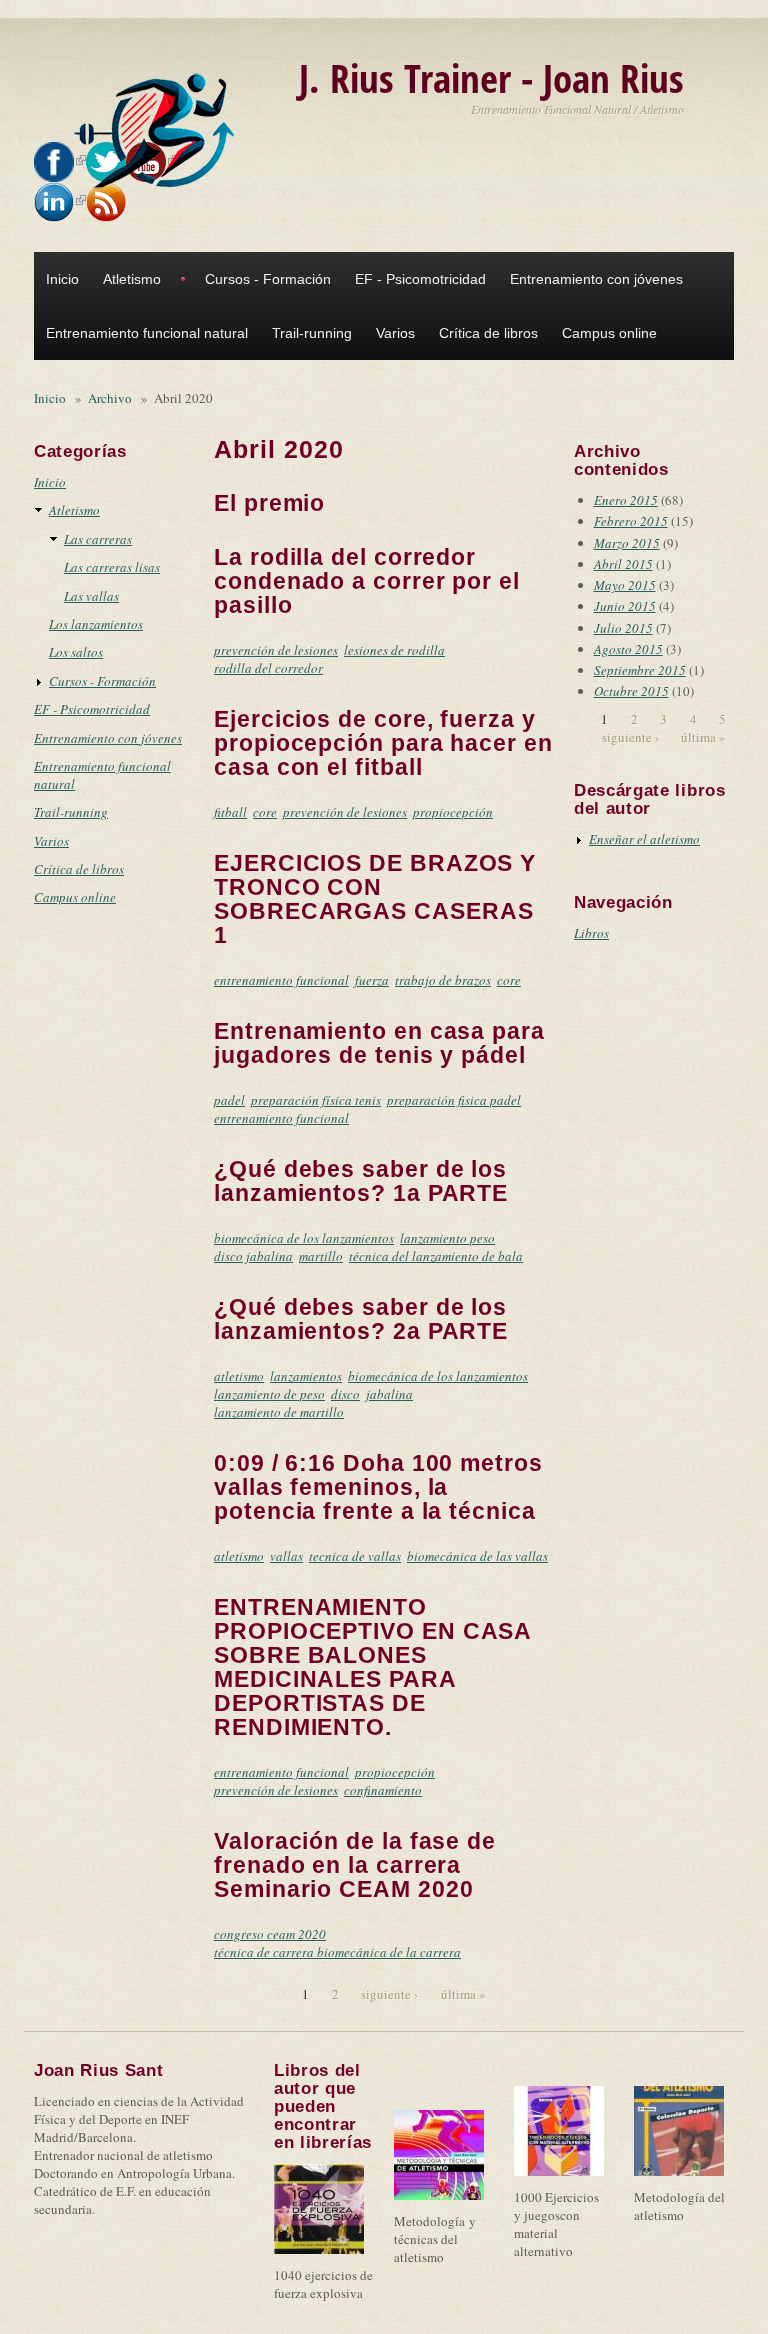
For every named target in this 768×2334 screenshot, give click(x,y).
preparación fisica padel (454, 1100)
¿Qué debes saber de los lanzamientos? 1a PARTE (361, 1181)
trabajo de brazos (443, 980)
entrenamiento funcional (281, 980)
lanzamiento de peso (269, 1394)
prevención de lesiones (276, 650)
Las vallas (91, 596)
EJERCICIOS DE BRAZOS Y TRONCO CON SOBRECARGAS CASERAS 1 (375, 899)
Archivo (110, 398)
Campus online (609, 333)
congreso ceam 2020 (270, 1934)
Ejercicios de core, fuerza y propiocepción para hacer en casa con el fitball (383, 743)
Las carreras (98, 539)
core (265, 812)
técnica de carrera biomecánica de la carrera (337, 1952)
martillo (321, 1256)
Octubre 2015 (631, 691)
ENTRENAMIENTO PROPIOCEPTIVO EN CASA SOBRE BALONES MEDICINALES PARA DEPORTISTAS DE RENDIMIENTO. (372, 1667)
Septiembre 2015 (640, 670)
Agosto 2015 (628, 649)
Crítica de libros (488, 333)
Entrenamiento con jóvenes (596, 279)
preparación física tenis (316, 1100)
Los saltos (76, 652)
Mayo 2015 (625, 585)
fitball (230, 812)
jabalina (389, 1394)
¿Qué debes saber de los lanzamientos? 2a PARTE (361, 1319)
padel (229, 1100)
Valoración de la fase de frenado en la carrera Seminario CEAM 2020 (355, 1865)
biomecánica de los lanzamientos (304, 1238)
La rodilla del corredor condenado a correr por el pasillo (367, 581)
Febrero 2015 (631, 521)
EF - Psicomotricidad (420, 279)
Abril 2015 (623, 564)
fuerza (372, 980)
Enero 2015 (626, 500)
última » (463, 1994)
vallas (286, 1556)
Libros (591, 933)
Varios (395, 333)
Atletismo (132, 279)
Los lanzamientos (96, 624)
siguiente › (389, 1994)
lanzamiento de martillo (279, 1412)
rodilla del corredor (268, 668)
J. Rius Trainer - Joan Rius (491, 77)
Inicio (62, 279)
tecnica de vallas (355, 1556)
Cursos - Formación (268, 279)
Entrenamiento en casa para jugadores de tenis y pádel (379, 1043)
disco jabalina (253, 1256)
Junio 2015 (625, 606)
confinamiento (383, 1790)
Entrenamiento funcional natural (147, 333)
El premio (269, 503)
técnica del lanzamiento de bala (436, 1256)
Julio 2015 (623, 628)
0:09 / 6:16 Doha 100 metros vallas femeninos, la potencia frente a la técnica (378, 1487)
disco (345, 1394)
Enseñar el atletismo (644, 839)
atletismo (239, 1376)
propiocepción (453, 812)
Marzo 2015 (627, 543)
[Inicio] (159, 131)
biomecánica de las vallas (477, 1556)
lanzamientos (306, 1376)
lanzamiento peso (447, 1238)
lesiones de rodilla (394, 650)
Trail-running (312, 333)
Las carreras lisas (112, 567)
